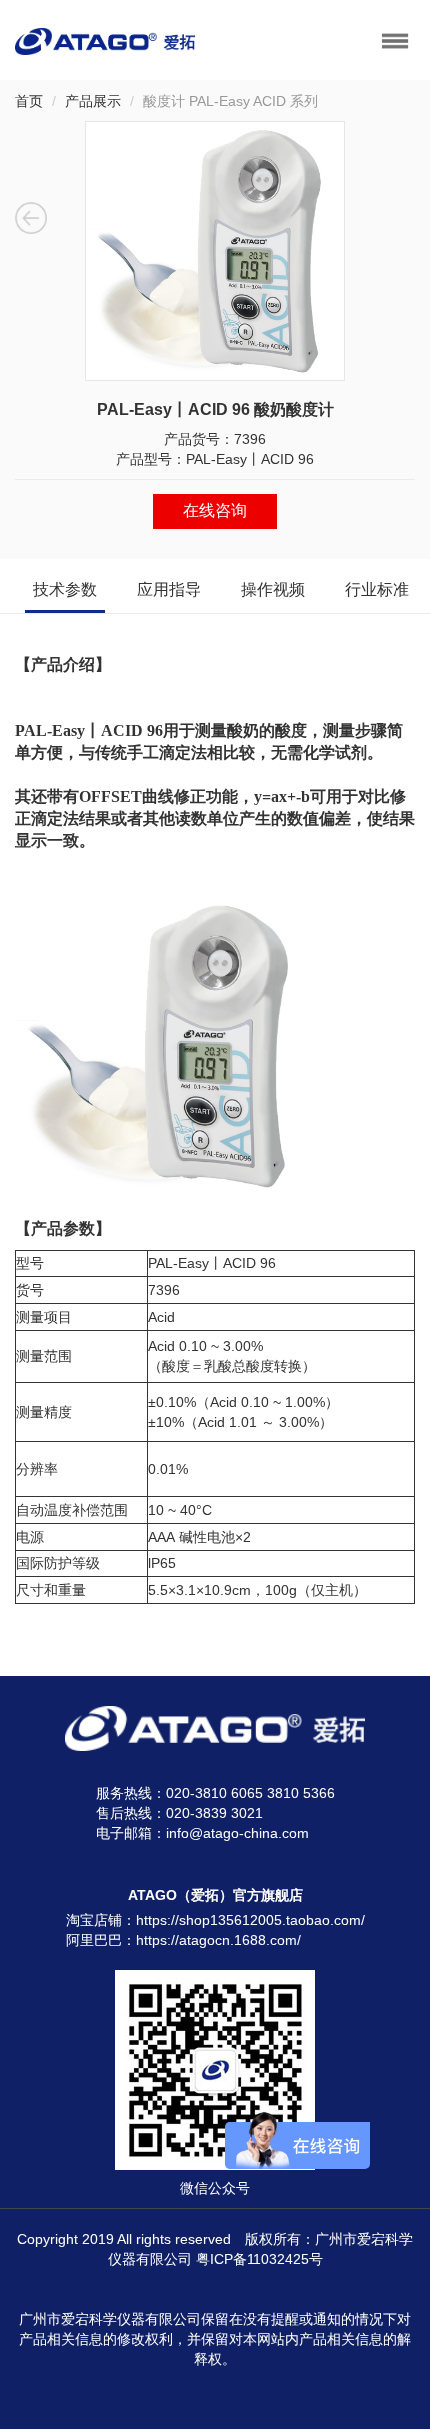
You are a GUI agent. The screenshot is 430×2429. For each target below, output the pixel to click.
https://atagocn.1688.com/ (218, 1940)
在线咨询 (215, 510)
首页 (29, 101)
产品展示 (93, 101)
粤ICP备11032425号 (259, 2259)
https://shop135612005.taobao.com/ (250, 1920)
